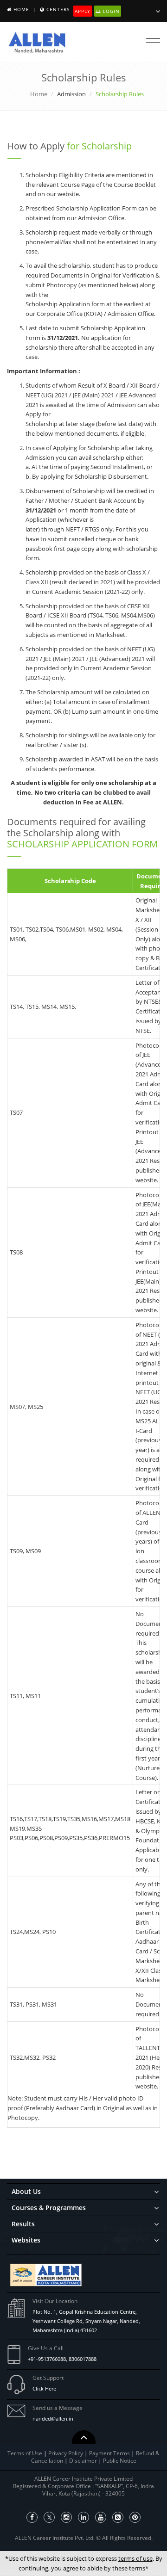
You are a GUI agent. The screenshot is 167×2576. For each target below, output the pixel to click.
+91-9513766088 (47, 2359)
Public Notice (120, 2461)
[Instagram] (66, 2517)
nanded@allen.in (53, 2418)
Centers (58, 9)
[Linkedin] (83, 2517)
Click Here (44, 2388)
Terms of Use (25, 2453)
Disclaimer (84, 2461)
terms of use (135, 2558)
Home (21, 9)
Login (110, 11)
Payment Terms (110, 2453)
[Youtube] (101, 2517)
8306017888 (83, 2359)
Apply (83, 11)
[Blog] (118, 2517)
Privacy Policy (66, 2453)
